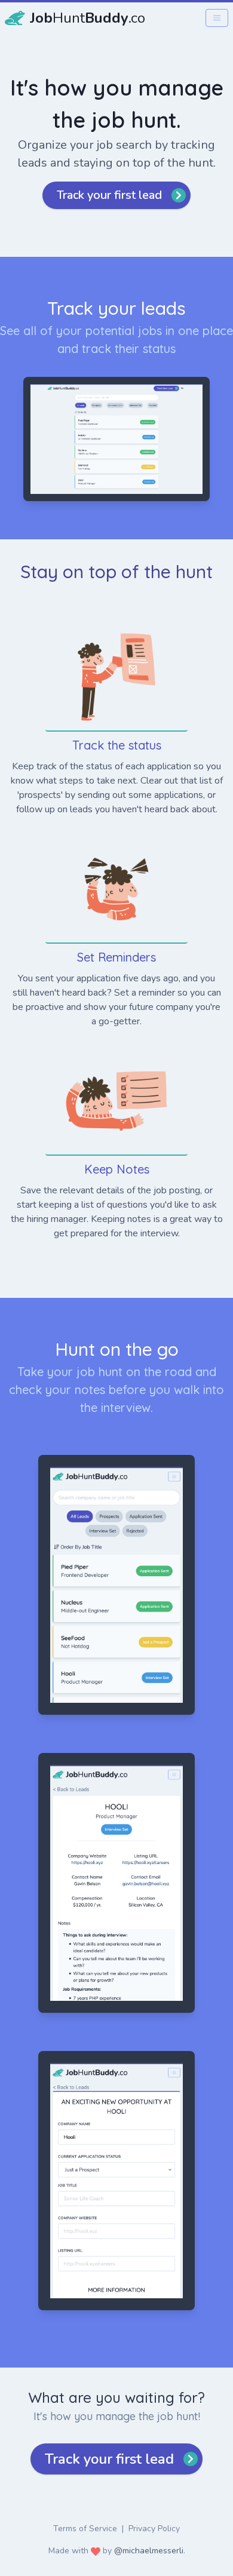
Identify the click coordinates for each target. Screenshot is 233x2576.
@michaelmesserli (149, 2551)
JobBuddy (88, 18)
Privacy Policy (154, 2529)
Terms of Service (85, 2529)
